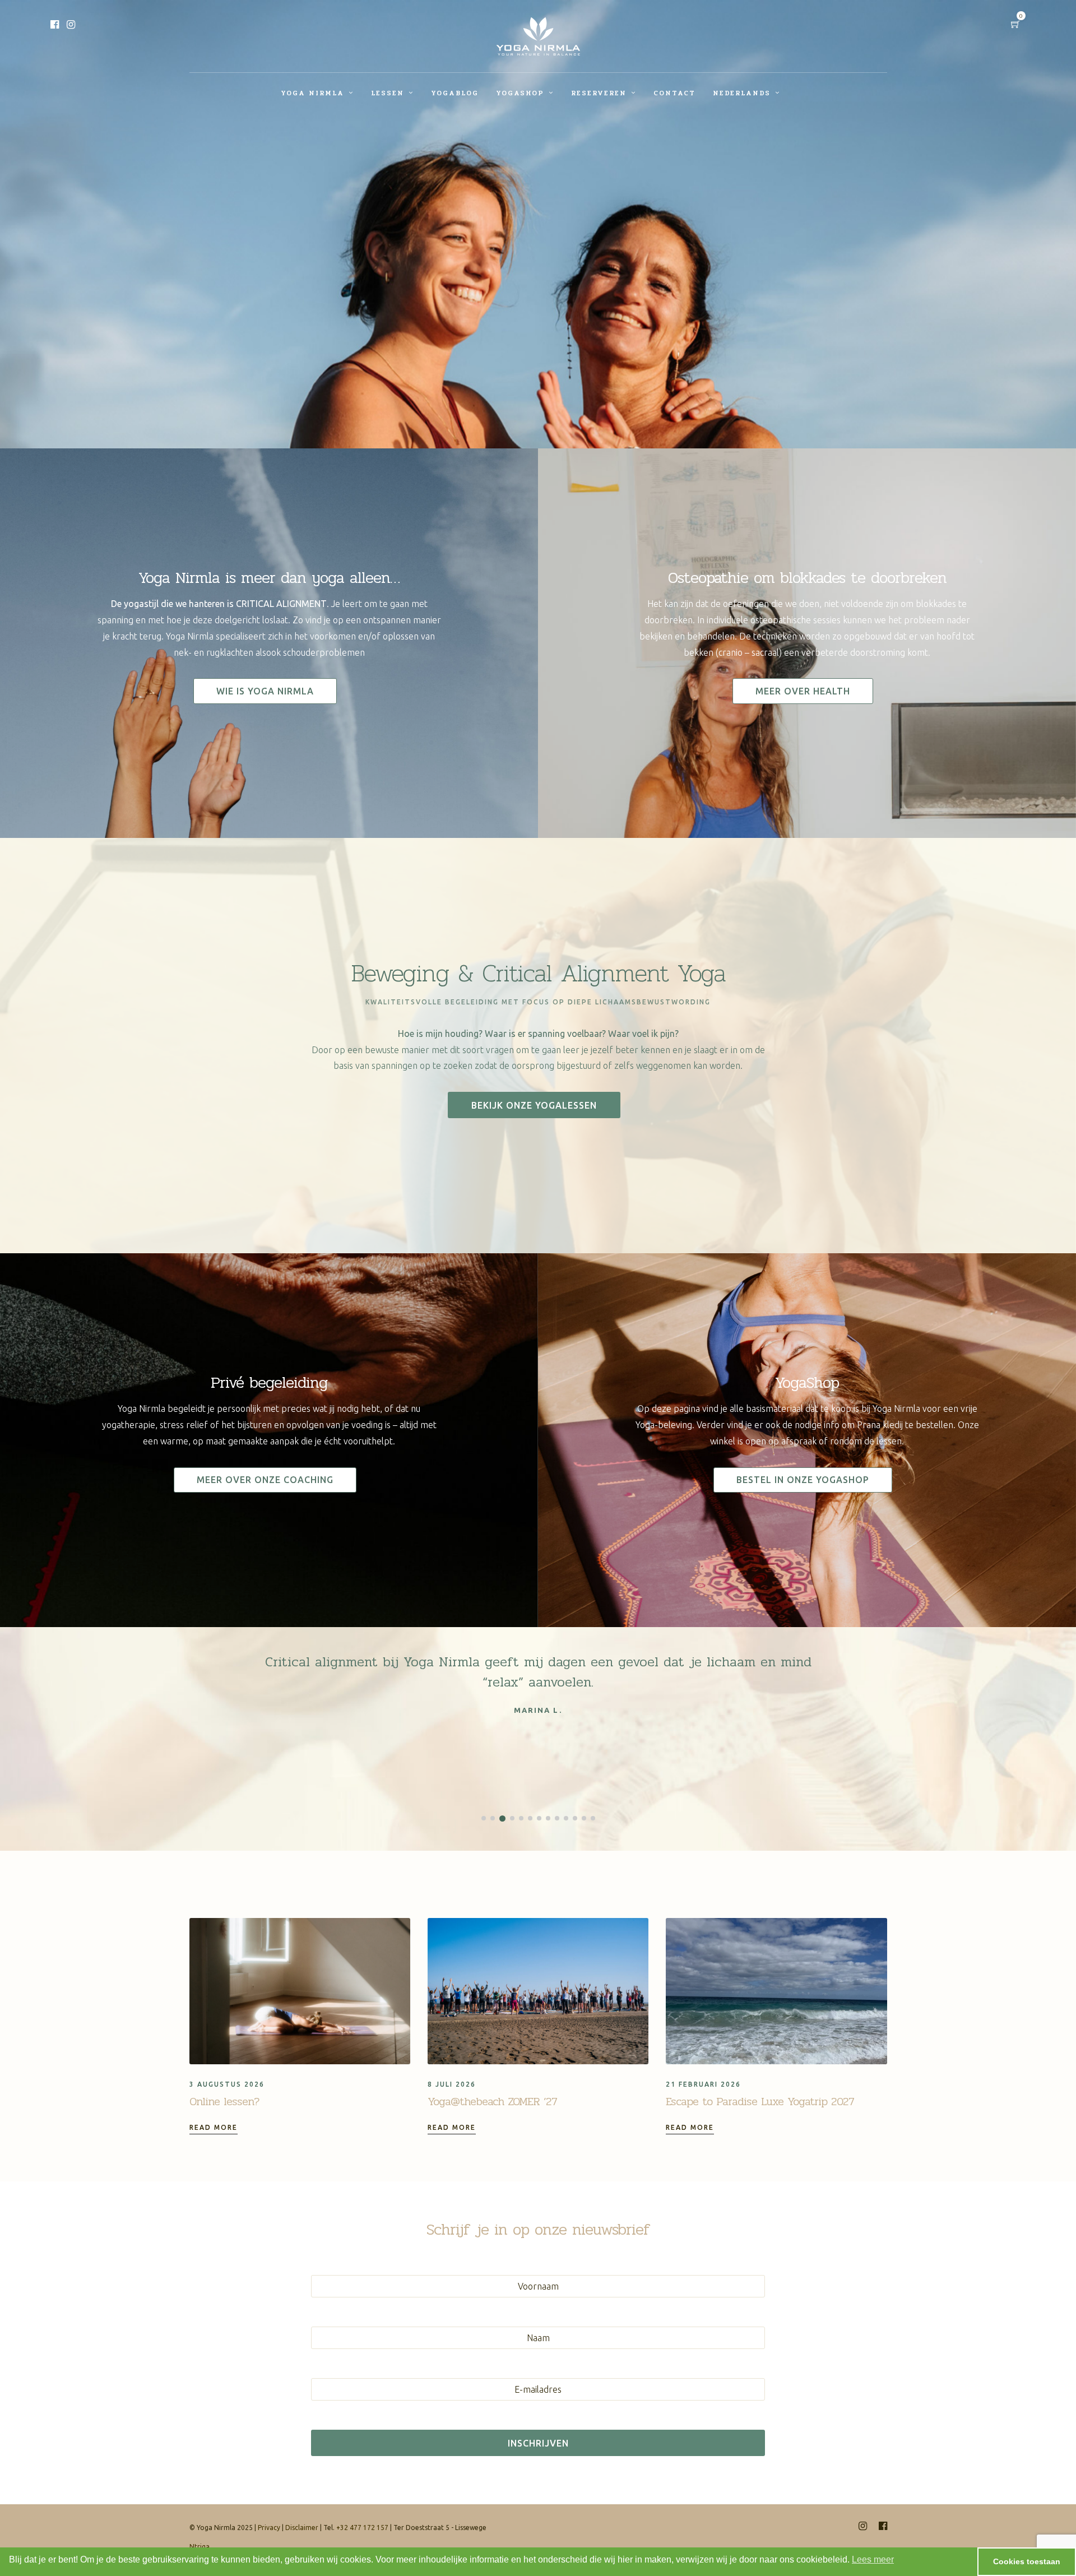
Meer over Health (803, 691)
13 (593, 1818)
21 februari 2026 (703, 2084)
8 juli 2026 (452, 2084)
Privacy (269, 2528)
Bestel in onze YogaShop (803, 1480)
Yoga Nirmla (312, 93)
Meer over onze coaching (265, 1480)
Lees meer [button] (873, 2559)
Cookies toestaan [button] (1027, 2561)
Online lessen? (224, 2102)
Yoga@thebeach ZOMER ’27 (492, 2102)
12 (584, 1818)
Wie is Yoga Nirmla (265, 691)
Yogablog (455, 93)
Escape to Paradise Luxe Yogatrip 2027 (760, 2102)
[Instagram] (71, 25)
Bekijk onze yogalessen (534, 1105)
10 (566, 1818)
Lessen (388, 93)
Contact (674, 93)
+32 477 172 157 (362, 2528)
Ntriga (200, 2547)
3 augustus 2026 (227, 2084)
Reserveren (599, 93)
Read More (214, 2127)
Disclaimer (302, 2528)
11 (575, 1818)
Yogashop (520, 93)
